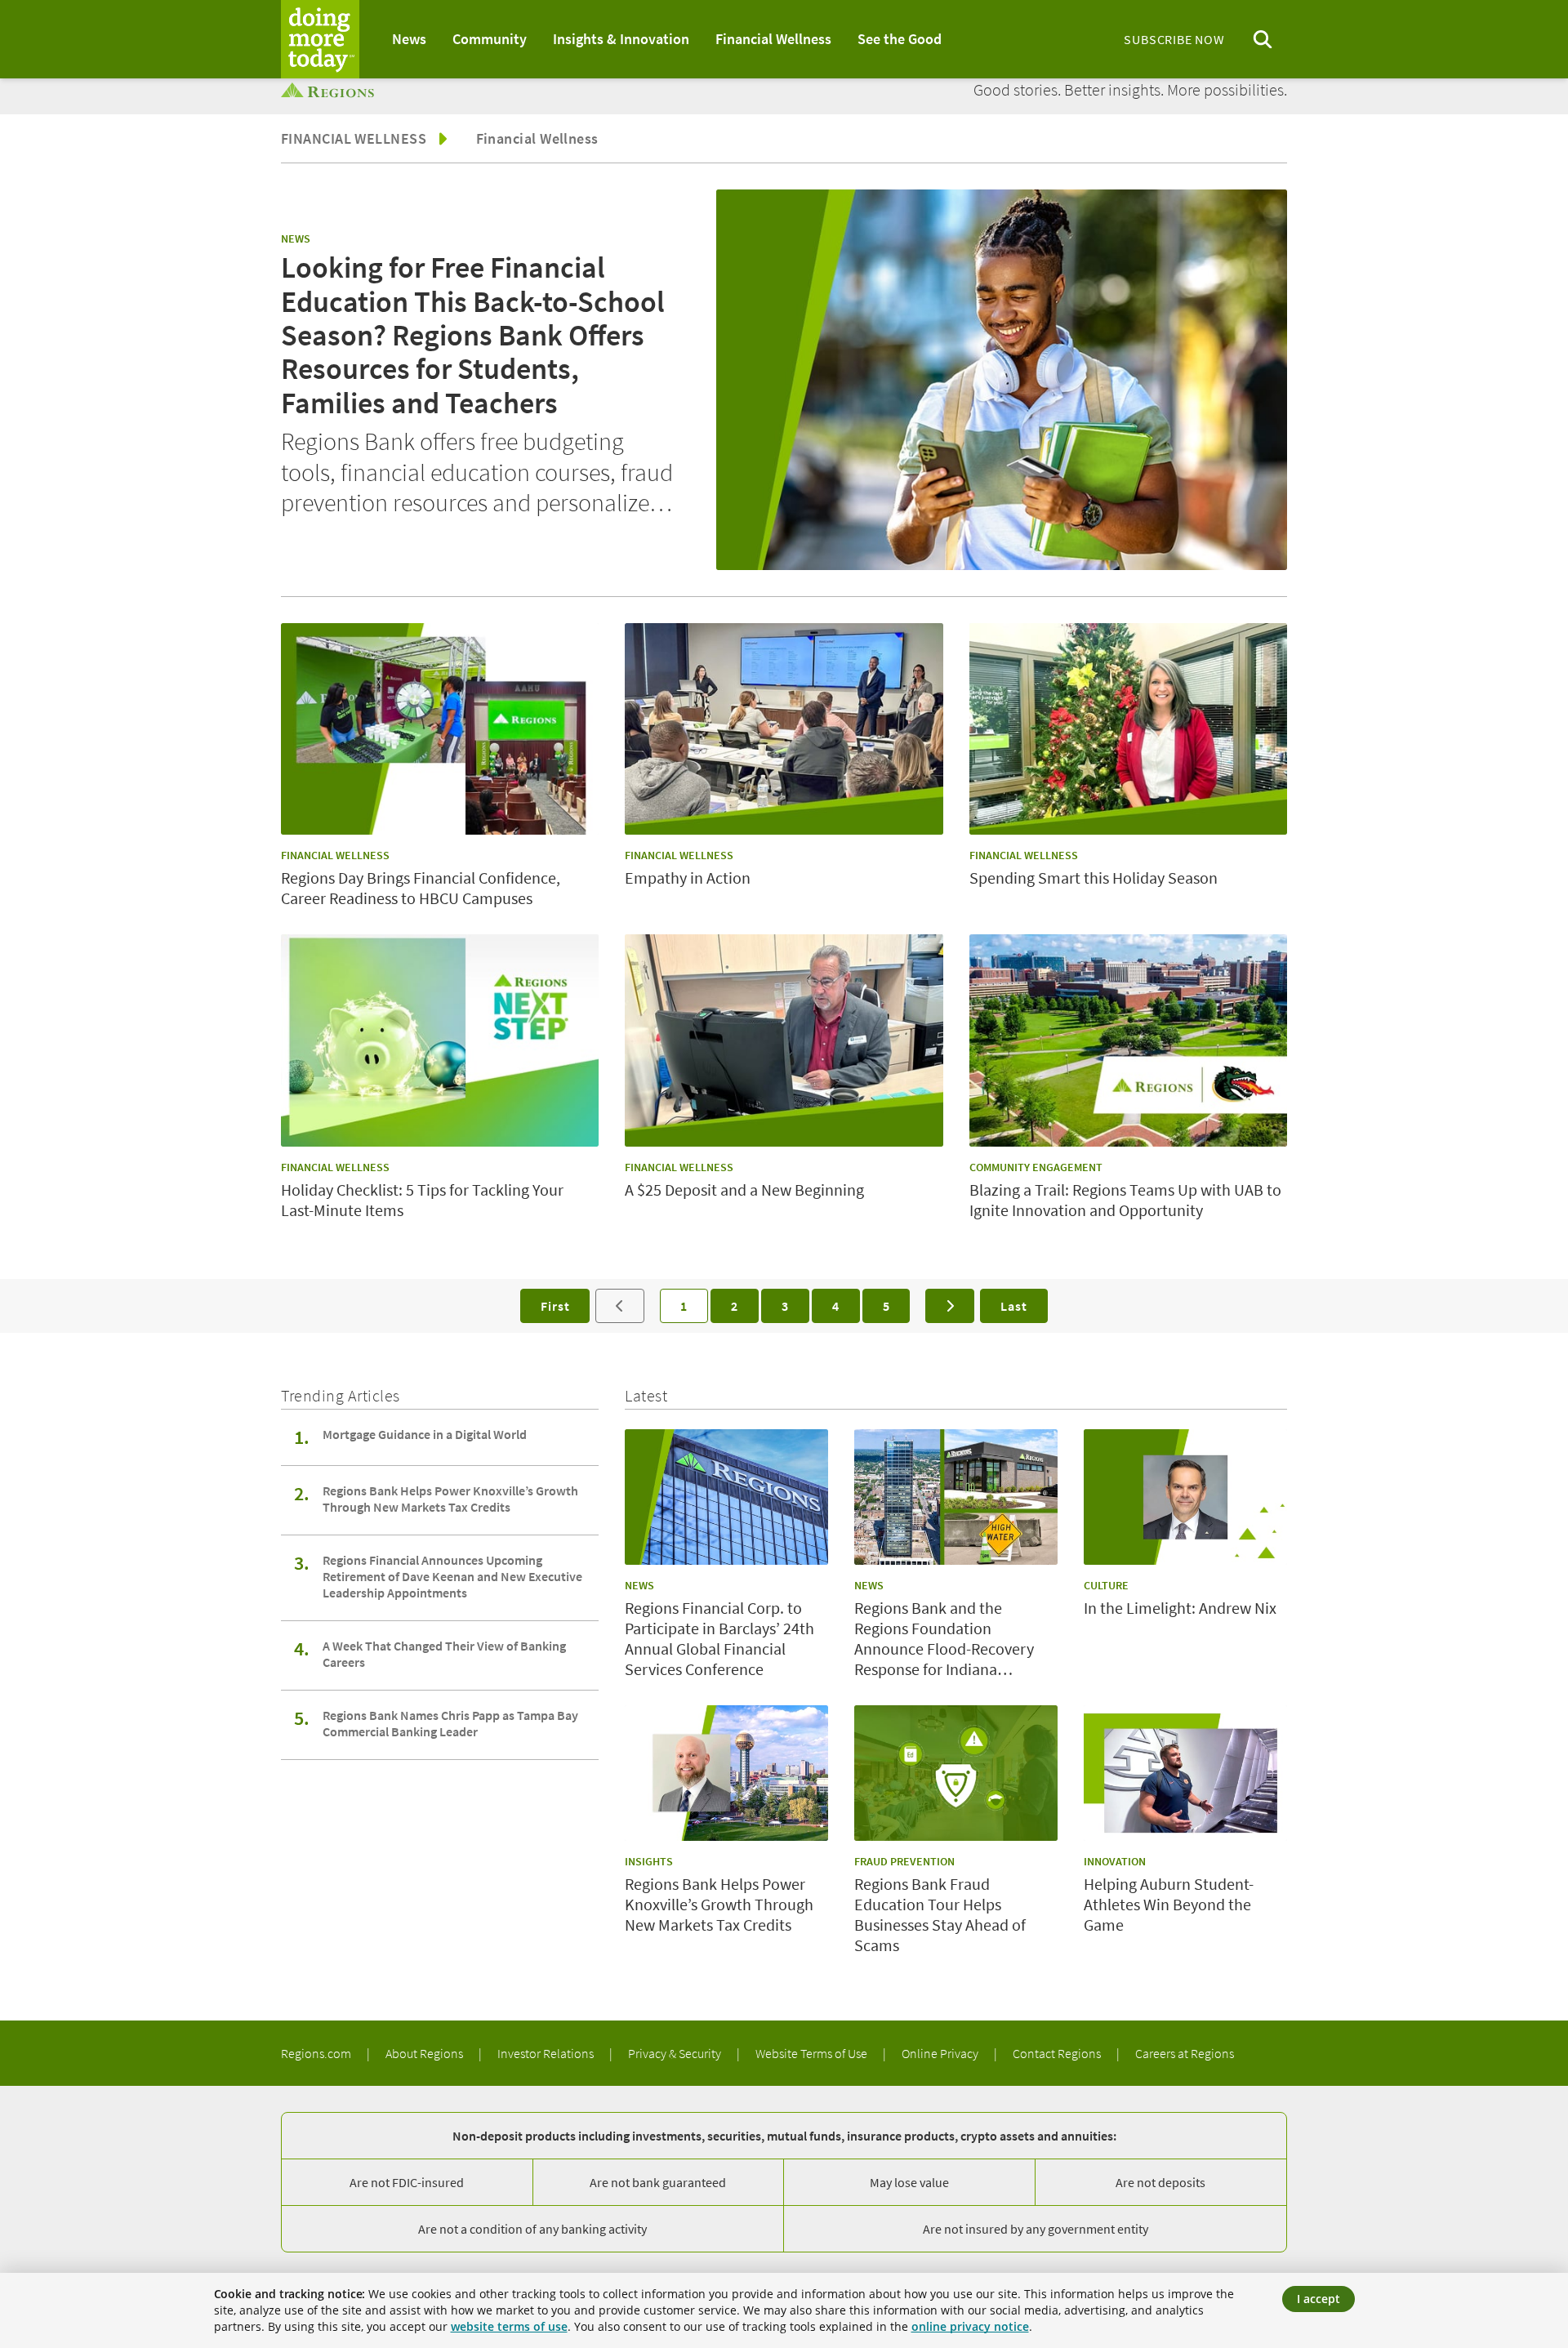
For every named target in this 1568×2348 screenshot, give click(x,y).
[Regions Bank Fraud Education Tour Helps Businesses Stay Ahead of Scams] (956, 1773)
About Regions (425, 2053)
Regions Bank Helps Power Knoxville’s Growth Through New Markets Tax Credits (450, 1499)
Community (490, 39)
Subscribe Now (1174, 39)
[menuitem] (409, 39)
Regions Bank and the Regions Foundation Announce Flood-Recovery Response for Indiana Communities (944, 1638)
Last (1013, 1306)
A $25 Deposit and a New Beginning (744, 1190)
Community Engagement (1036, 1167)
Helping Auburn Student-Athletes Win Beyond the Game (1169, 1904)
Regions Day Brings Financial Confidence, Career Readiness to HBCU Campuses (421, 888)
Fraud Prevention (904, 1861)
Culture (1106, 1585)
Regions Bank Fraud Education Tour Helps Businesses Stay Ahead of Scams (940, 1914)
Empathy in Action (688, 878)
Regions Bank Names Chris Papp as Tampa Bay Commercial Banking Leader (450, 1723)
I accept (1319, 2299)
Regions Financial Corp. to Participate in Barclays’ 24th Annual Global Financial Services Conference (719, 1638)
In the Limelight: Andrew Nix (1180, 1608)
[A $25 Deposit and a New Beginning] (784, 1040)
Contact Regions (1058, 2053)
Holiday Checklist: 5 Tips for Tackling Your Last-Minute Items (422, 1200)
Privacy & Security (676, 2053)
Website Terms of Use (813, 2053)
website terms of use (509, 2326)
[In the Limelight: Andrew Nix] (1185, 1497)
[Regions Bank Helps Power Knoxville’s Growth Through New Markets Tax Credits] (726, 1773)
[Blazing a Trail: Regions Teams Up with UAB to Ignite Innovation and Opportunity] (1128, 1040)
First (555, 1306)
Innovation (1115, 1861)
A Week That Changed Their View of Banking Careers (444, 1654)
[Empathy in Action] (784, 729)
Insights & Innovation (621, 39)
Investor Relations (547, 2053)
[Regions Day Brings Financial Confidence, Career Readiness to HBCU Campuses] (440, 729)
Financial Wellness (773, 39)
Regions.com (317, 2053)
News (409, 39)
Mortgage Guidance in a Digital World (425, 1434)
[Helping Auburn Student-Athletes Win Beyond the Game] (1185, 1773)
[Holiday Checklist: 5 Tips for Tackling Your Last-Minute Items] (440, 1040)
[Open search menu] (1263, 40)
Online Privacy (941, 2053)
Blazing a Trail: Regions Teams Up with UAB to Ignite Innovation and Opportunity (1125, 1200)
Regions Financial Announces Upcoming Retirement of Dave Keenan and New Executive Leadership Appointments (452, 1576)
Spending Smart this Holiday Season (1094, 878)
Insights (649, 1861)
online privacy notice (970, 2326)
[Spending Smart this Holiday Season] (1128, 729)
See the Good (900, 39)
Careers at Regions (1185, 2053)
